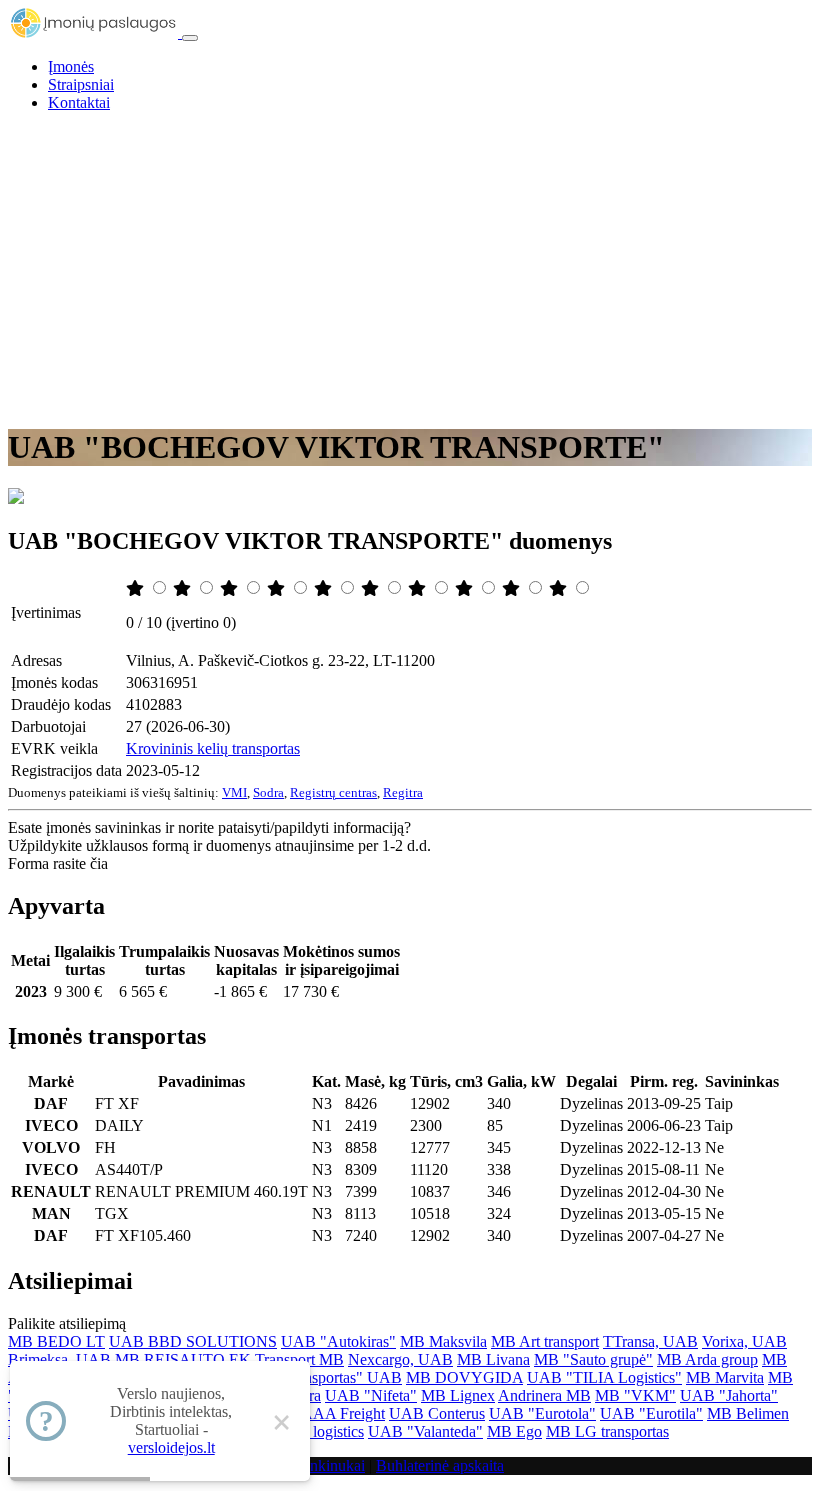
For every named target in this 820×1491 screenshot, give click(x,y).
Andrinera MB (544, 1395)
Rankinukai (328, 1465)
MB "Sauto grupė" (593, 1359)
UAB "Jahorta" (729, 1395)
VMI (234, 792)
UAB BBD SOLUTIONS (193, 1341)
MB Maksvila (443, 1341)
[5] (325, 588)
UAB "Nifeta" (371, 1395)
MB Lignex (458, 1395)
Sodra (268, 792)
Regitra (403, 792)
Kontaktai (79, 102)
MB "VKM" (635, 1395)
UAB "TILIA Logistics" (604, 1377)
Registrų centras (333, 792)
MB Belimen (748, 1413)
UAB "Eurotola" (542, 1413)
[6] (372, 588)
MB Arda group (707, 1359)
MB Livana (493, 1359)
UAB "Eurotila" (651, 1413)
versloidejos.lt (171, 1447)
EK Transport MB (286, 1359)
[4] (278, 588)
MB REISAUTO (170, 1359)
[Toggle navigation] (190, 38)
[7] (419, 588)
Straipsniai (81, 84)
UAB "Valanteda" (425, 1431)
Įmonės (71, 66)
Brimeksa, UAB (59, 1359)
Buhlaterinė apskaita (440, 1465)
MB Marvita (725, 1377)
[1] (137, 588)
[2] (184, 588)
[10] (560, 588)
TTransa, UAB (650, 1341)
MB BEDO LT (56, 1341)
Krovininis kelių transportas (213, 748)
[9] (513, 588)
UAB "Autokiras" (338, 1341)
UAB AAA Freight (324, 1413)
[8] (466, 588)
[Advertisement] (410, 268)
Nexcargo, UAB (400, 1359)
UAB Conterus (437, 1413)
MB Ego (514, 1431)
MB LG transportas (607, 1431)
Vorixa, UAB (744, 1341)
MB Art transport (545, 1341)
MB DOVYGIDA (464, 1377)
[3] (231, 588)
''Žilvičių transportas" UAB (315, 1377)
